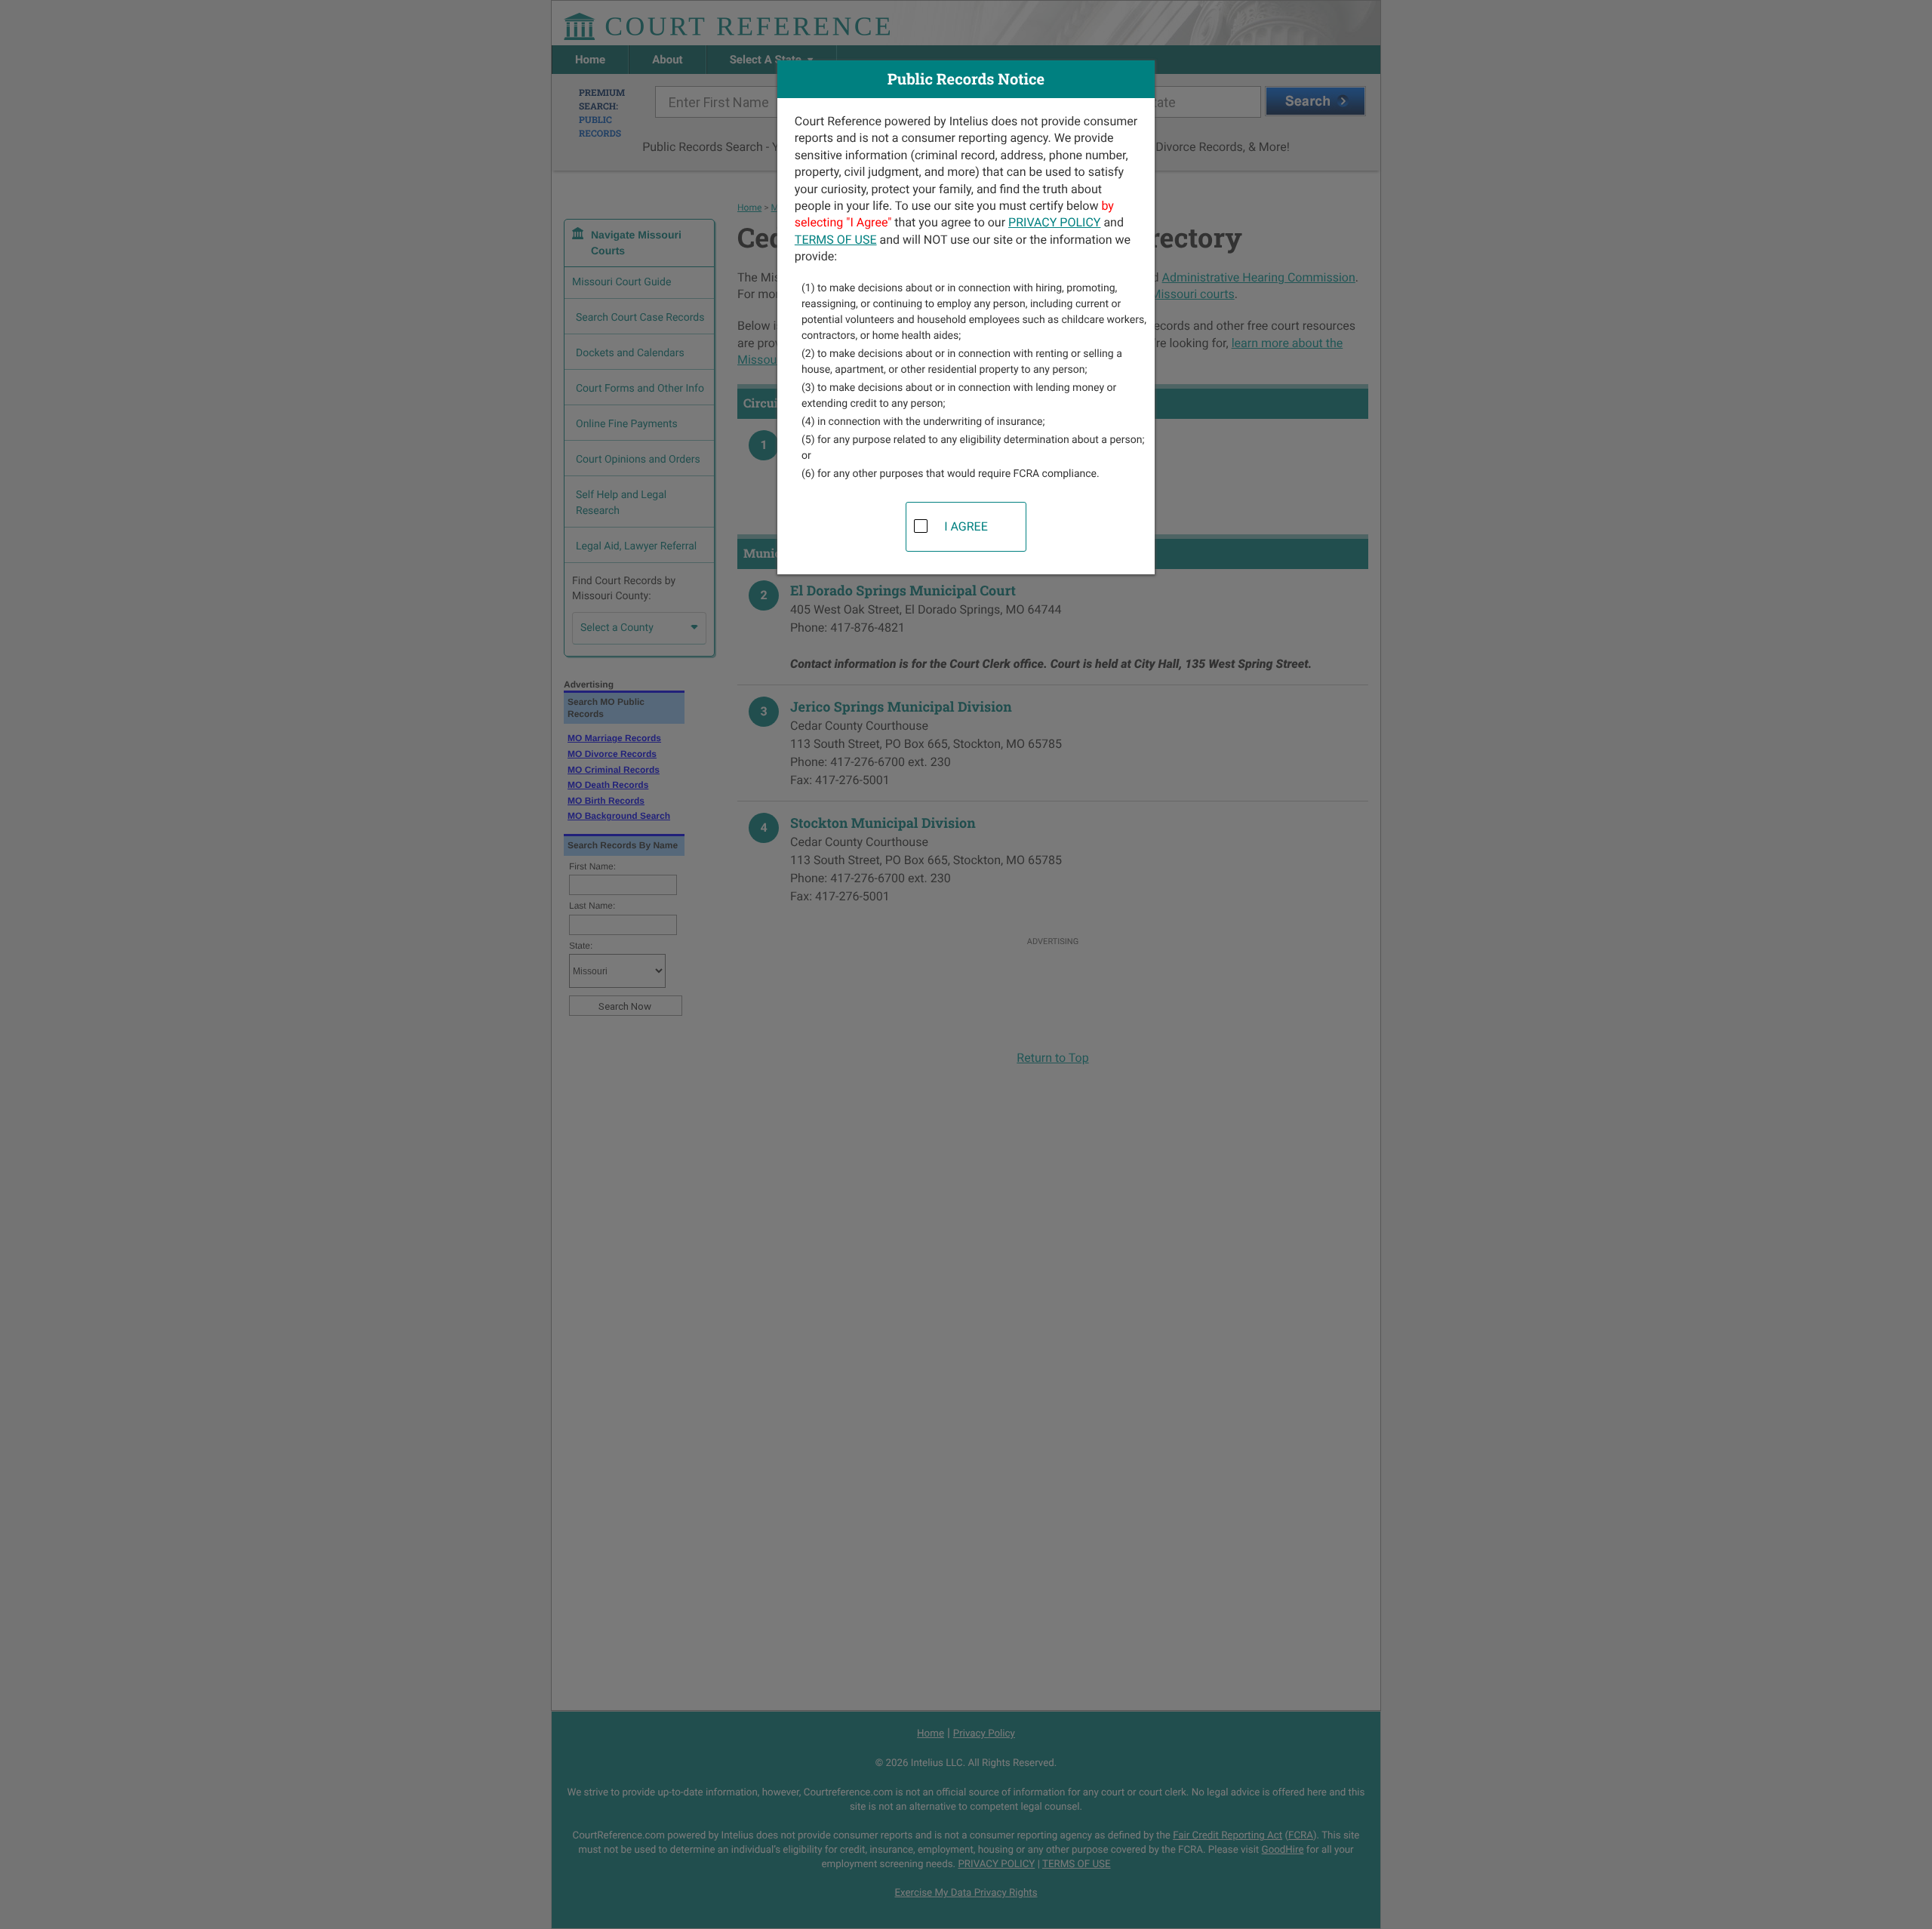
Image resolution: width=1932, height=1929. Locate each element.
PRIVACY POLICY (1054, 222)
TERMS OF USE (836, 240)
